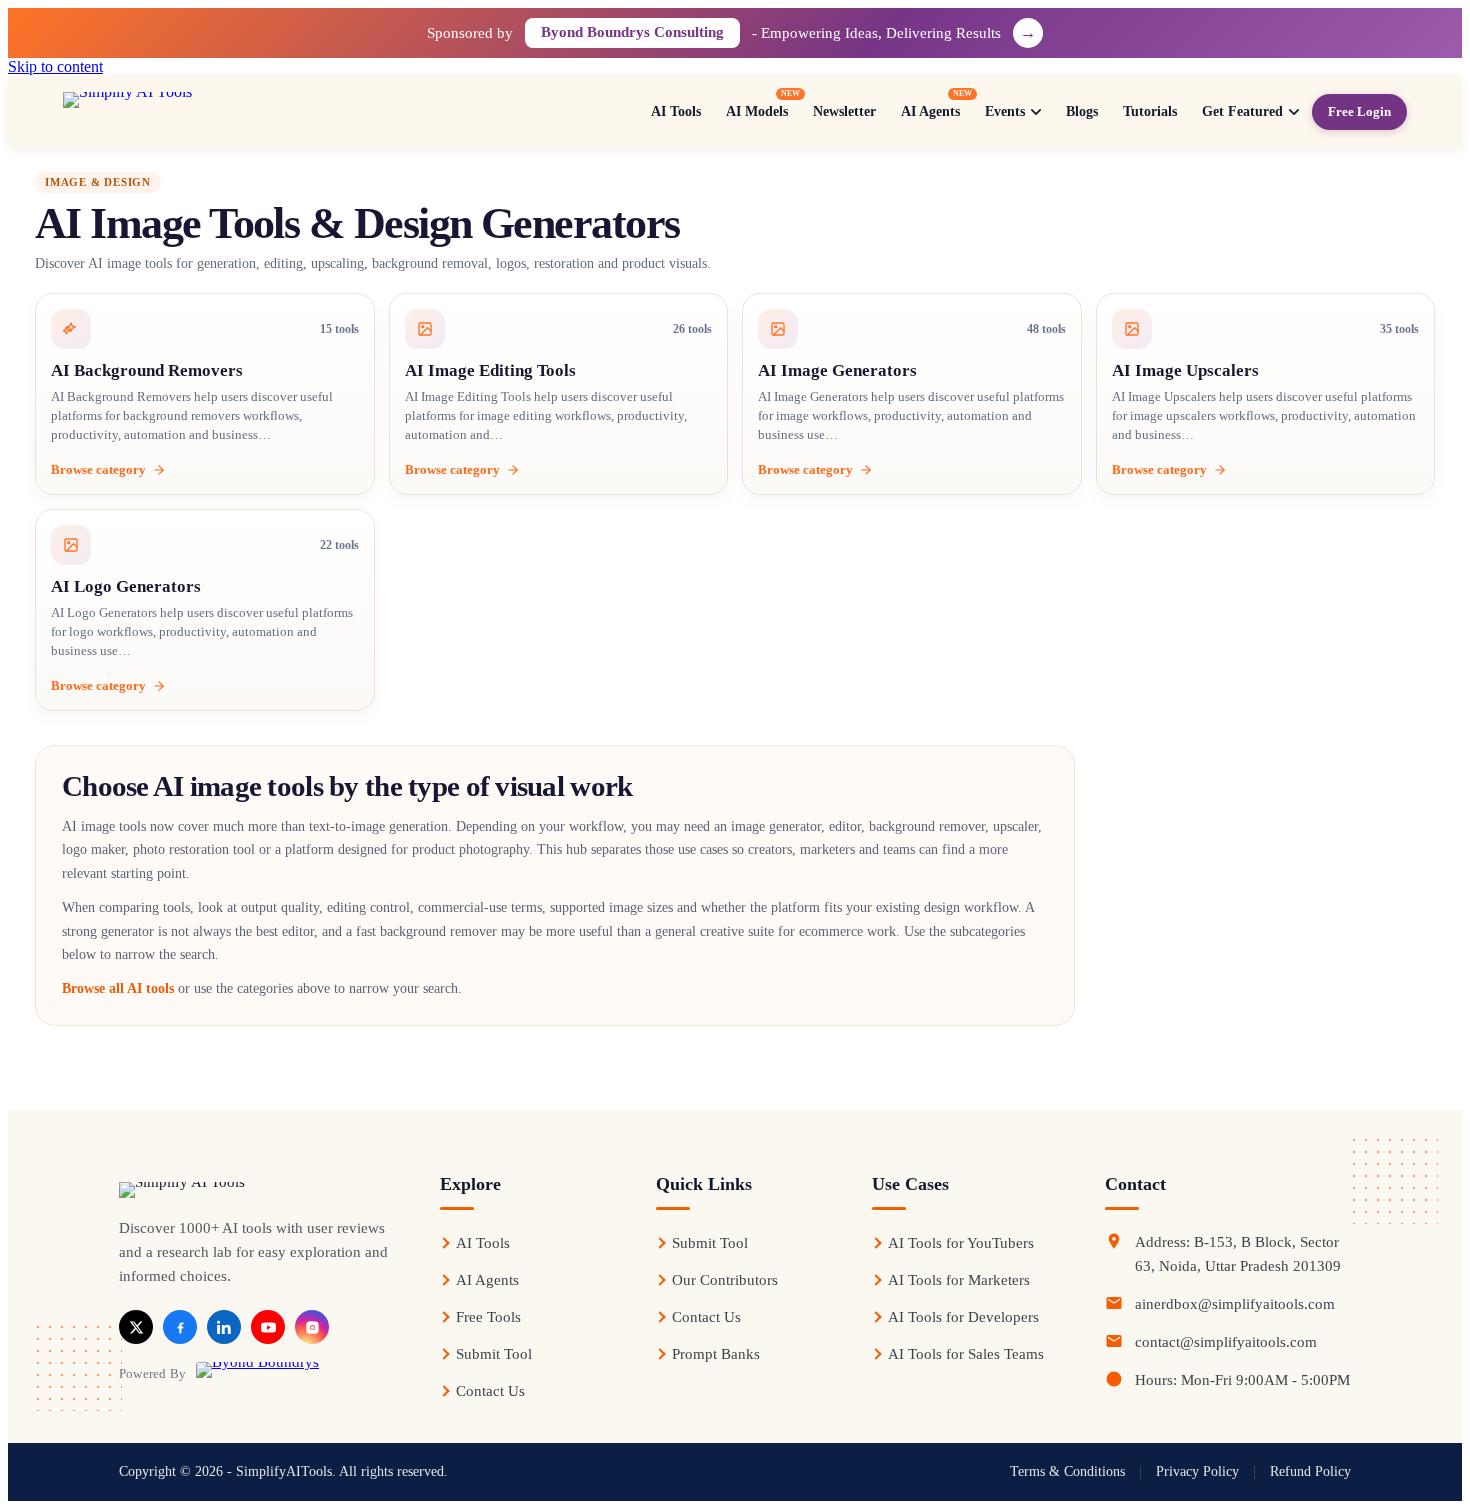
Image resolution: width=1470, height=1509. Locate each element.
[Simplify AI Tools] (194, 112)
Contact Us (490, 1391)
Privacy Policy (1197, 1471)
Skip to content (55, 66)
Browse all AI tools (118, 988)
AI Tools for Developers (963, 1317)
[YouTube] (268, 1327)
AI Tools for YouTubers (961, 1243)
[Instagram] (312, 1327)
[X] (136, 1327)
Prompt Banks (716, 1354)
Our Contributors (725, 1280)
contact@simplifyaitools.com (1226, 1342)
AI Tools (483, 1243)
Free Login (1359, 111)
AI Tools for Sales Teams (966, 1354)
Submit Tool (494, 1354)
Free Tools (488, 1317)
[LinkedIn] (224, 1327)
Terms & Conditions (1067, 1471)
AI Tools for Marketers (959, 1280)
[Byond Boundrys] (257, 1373)
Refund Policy (1310, 1471)
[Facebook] (180, 1327)
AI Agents (487, 1280)
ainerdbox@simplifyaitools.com (1235, 1304)
